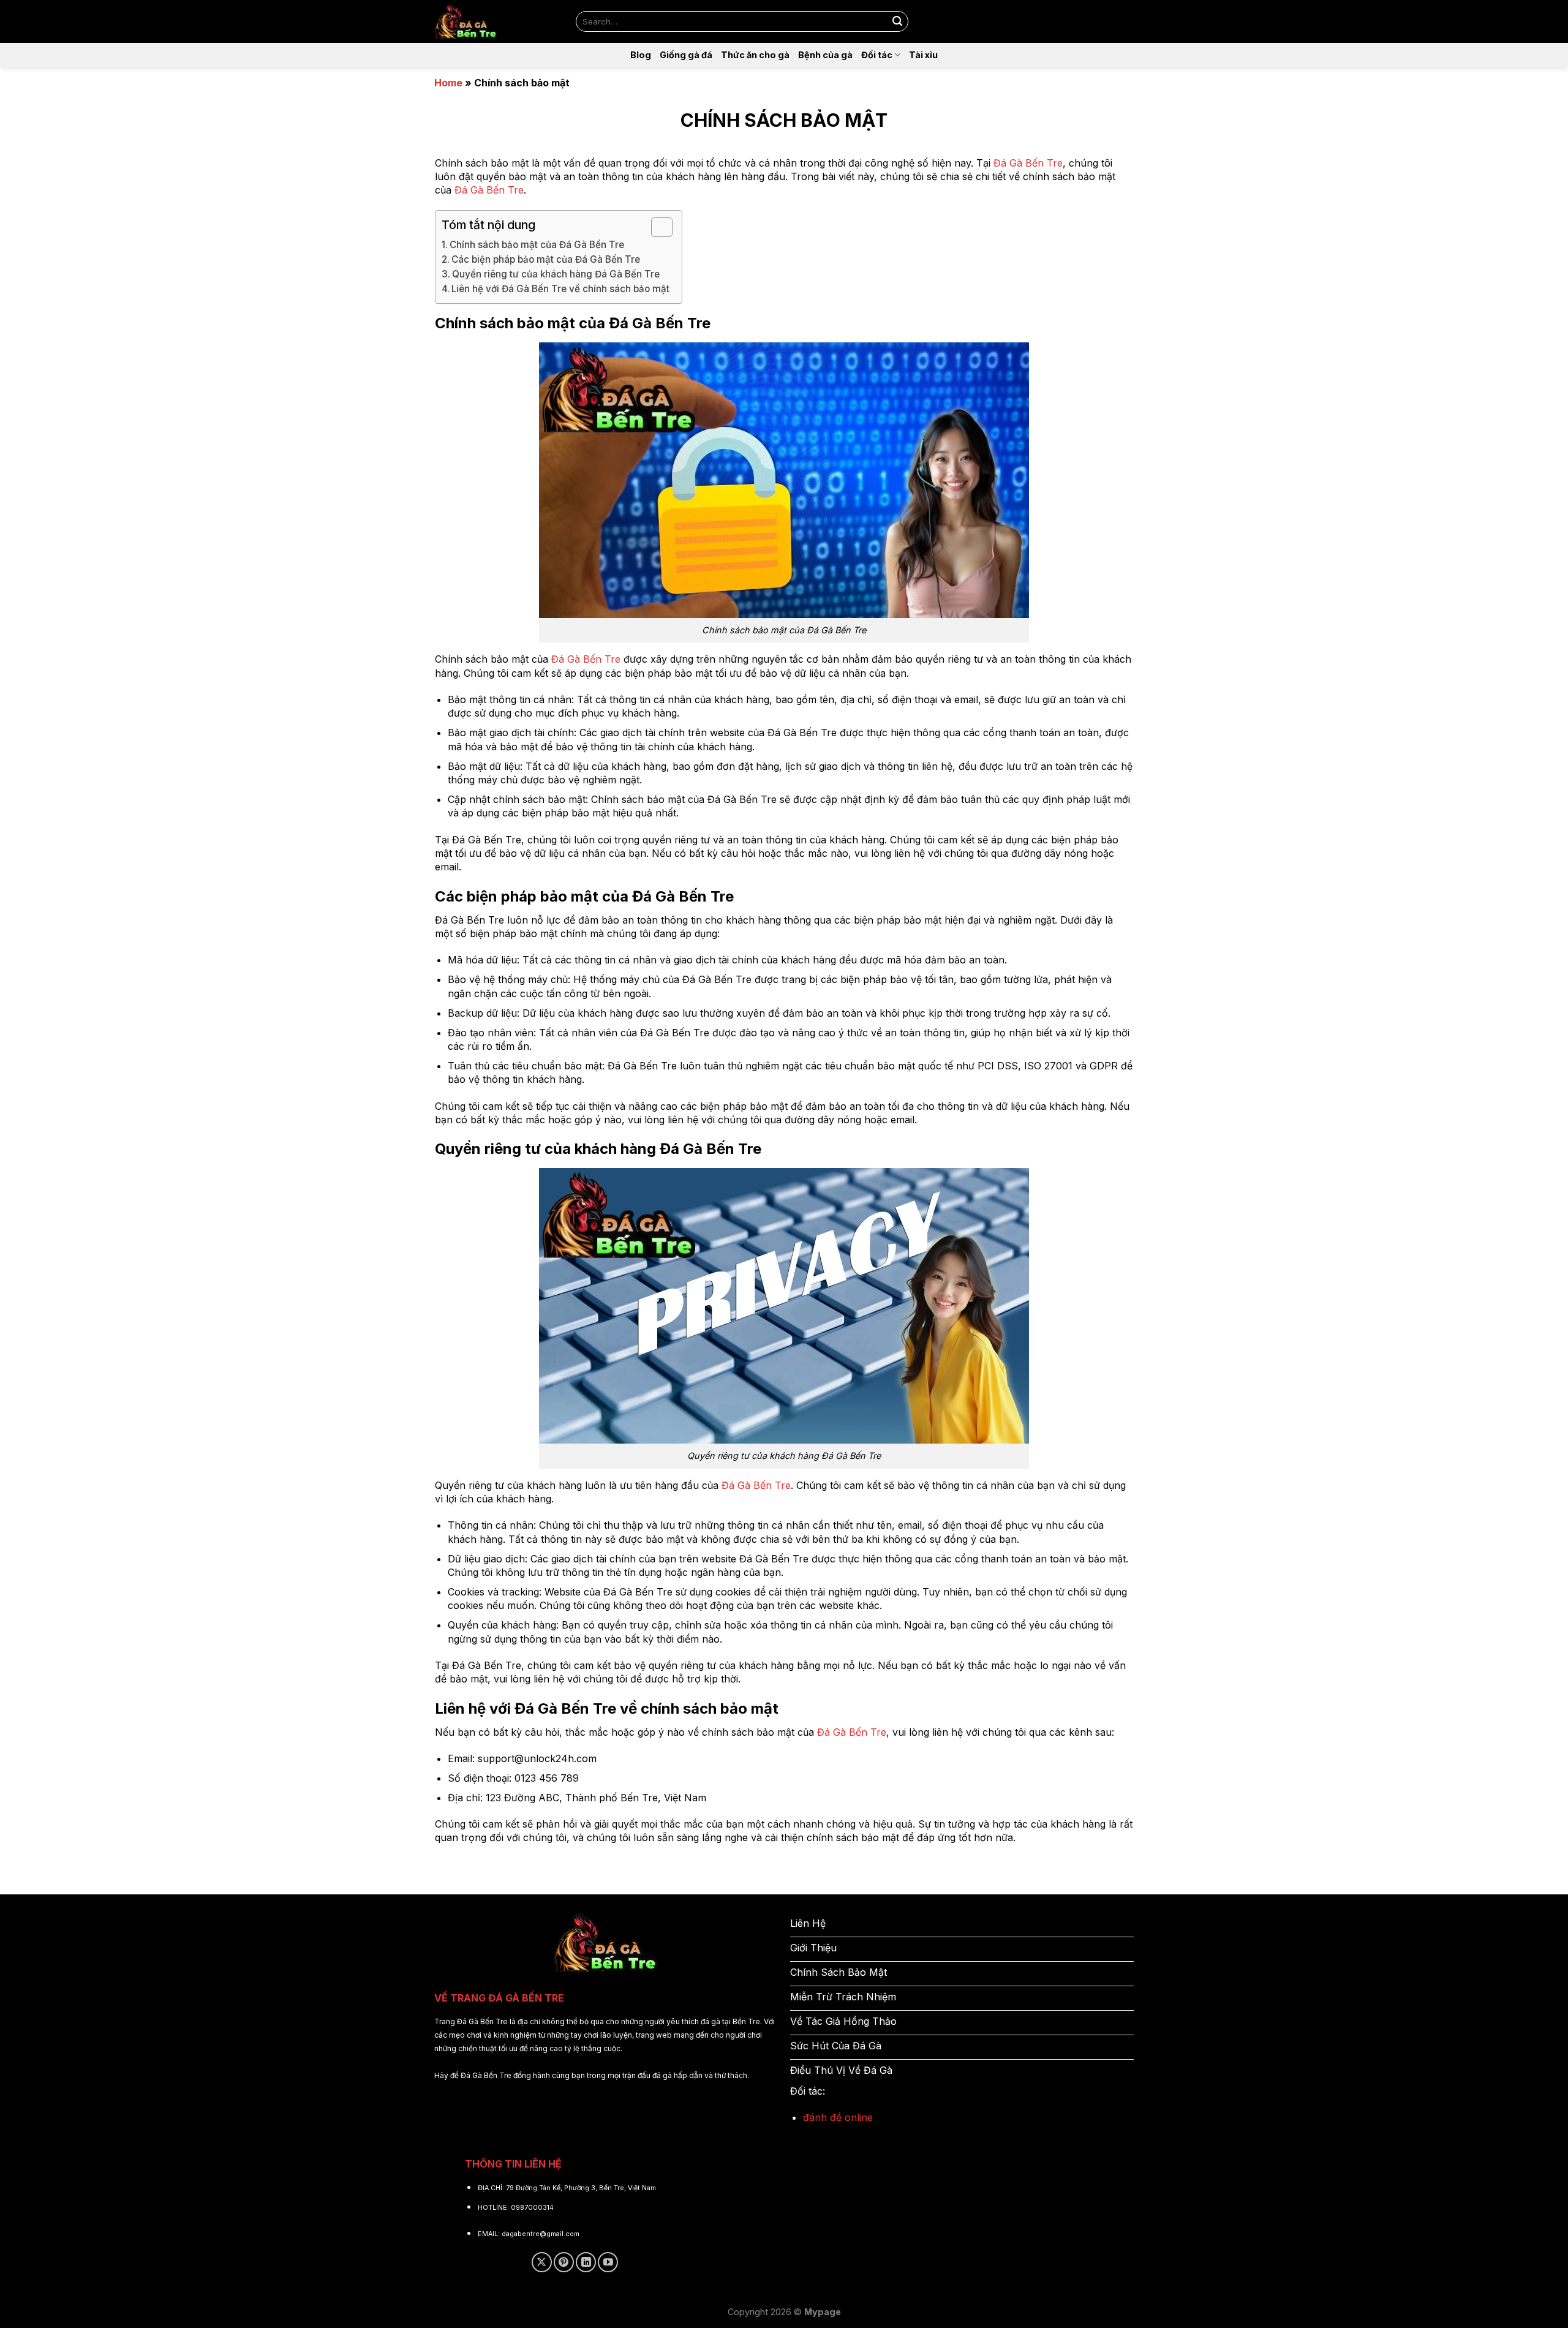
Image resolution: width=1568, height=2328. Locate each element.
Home (448, 83)
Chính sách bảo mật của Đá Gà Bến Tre (537, 245)
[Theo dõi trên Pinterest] (564, 2262)
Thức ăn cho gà (755, 55)
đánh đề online (838, 2117)
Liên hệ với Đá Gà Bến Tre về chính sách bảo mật (560, 289)
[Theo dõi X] (542, 2262)
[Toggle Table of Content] (656, 227)
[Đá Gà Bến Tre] (496, 21)
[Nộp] (897, 21)
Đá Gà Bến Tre (1028, 163)
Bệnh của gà (825, 55)
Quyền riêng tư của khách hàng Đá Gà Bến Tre (556, 274)
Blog (641, 55)
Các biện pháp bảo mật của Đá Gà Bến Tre (546, 259)
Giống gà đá (686, 55)
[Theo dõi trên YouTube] (608, 2262)
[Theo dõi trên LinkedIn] (586, 2262)
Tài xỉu (923, 55)
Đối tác (877, 55)
